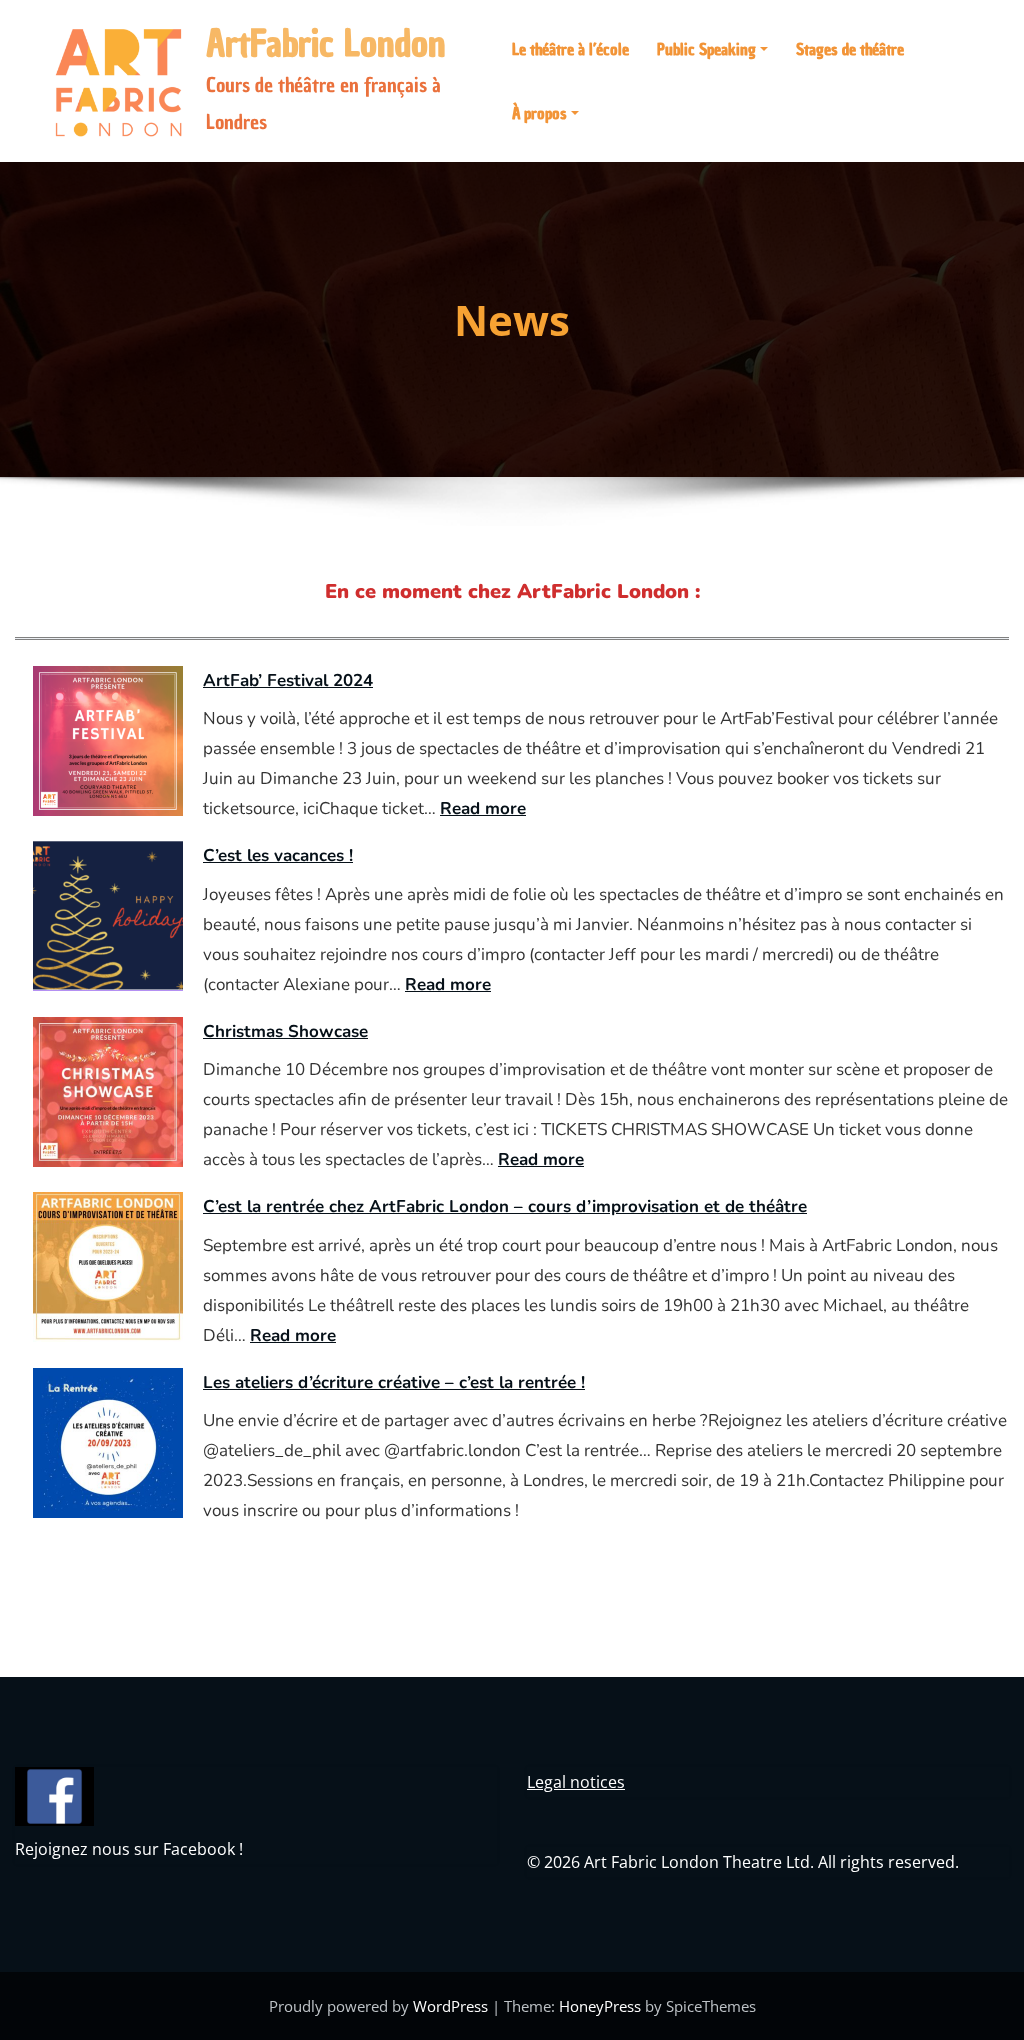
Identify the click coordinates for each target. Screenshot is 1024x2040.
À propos (539, 113)
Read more (483, 808)
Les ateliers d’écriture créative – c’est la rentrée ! (394, 1382)
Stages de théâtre (850, 49)
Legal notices (576, 1782)
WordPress (450, 2006)
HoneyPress (600, 2006)
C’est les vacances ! (278, 855)
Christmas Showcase (285, 1031)
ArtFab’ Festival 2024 (288, 680)
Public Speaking (706, 49)
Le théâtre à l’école (570, 49)
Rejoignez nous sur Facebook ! (129, 1849)
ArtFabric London (326, 43)
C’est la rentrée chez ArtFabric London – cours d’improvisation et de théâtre (505, 1206)
